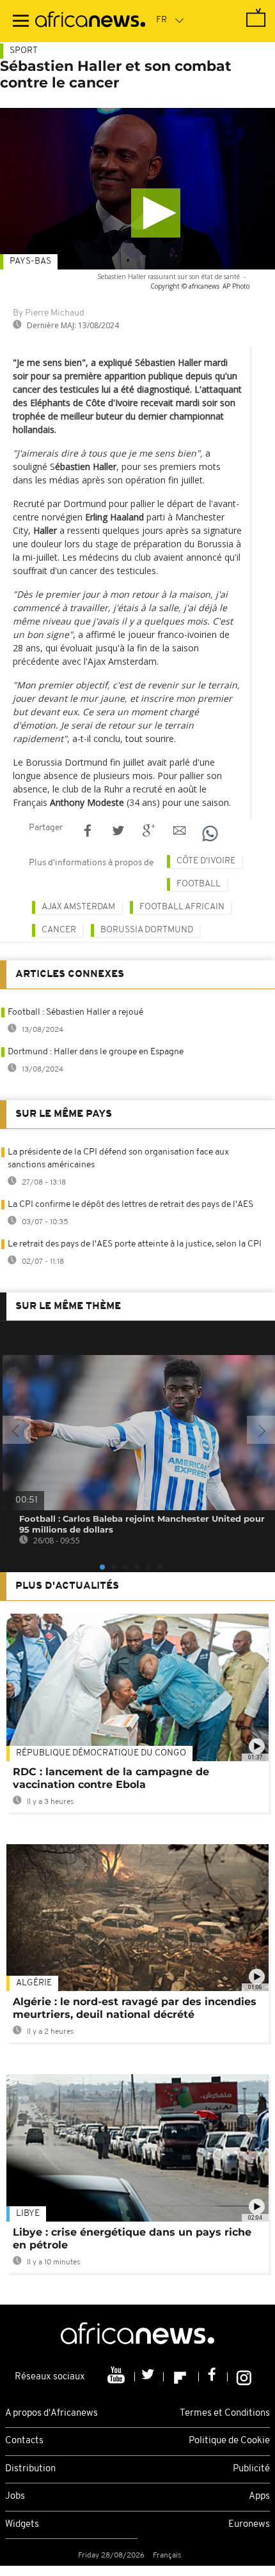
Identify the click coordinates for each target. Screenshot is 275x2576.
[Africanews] (90, 21)
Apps (259, 2496)
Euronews (249, 2525)
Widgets (22, 2525)
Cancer (59, 930)
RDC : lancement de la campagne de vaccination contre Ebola (111, 1778)
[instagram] (244, 2377)
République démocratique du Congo (101, 1753)
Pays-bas (30, 261)
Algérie (34, 1983)
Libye (28, 2214)
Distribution (30, 2469)
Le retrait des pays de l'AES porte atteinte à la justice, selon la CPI (135, 1244)
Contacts (24, 2441)
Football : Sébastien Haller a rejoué (75, 1012)
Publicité (251, 2469)
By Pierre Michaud (49, 313)
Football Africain (182, 907)
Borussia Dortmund (147, 930)
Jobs (15, 2496)
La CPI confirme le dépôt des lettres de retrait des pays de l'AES (130, 1205)
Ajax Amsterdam (78, 907)
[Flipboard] (181, 2377)
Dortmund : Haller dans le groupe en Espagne (96, 1052)
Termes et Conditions (225, 2413)
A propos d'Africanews (51, 2413)
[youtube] (117, 2377)
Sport (24, 51)
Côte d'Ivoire (206, 861)
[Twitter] (149, 2377)
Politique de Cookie (229, 2441)
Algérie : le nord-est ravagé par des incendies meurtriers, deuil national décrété (135, 2008)
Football (199, 884)
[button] (156, 213)
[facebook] (213, 2377)
